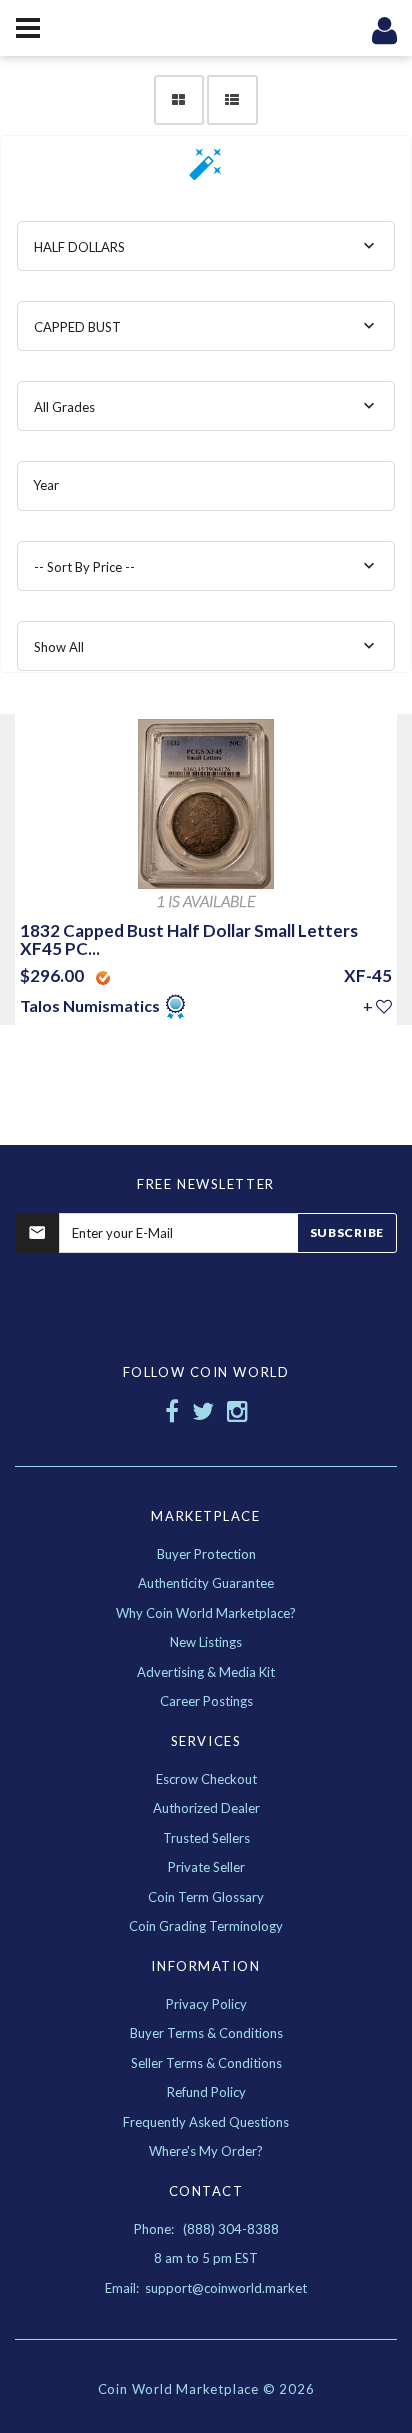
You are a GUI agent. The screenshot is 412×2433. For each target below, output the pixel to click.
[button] (206, 170)
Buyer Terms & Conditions (206, 2033)
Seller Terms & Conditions (206, 2063)
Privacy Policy (206, 2004)
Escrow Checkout (206, 1779)
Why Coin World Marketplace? (206, 1613)
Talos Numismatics (91, 1005)
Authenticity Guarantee (206, 1583)
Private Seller (206, 1867)
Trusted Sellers (206, 1838)
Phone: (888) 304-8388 (206, 2229)
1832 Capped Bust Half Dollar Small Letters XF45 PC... (189, 939)
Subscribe (347, 1232)
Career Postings (206, 1701)
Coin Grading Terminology (206, 1926)
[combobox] (206, 246)
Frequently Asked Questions (206, 2122)
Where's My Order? (206, 2151)
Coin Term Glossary (206, 1897)
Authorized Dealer (206, 1808)
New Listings (206, 1642)
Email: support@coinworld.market (206, 2288)
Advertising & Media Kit (206, 1672)
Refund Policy (206, 2092)
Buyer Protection (206, 1554)
